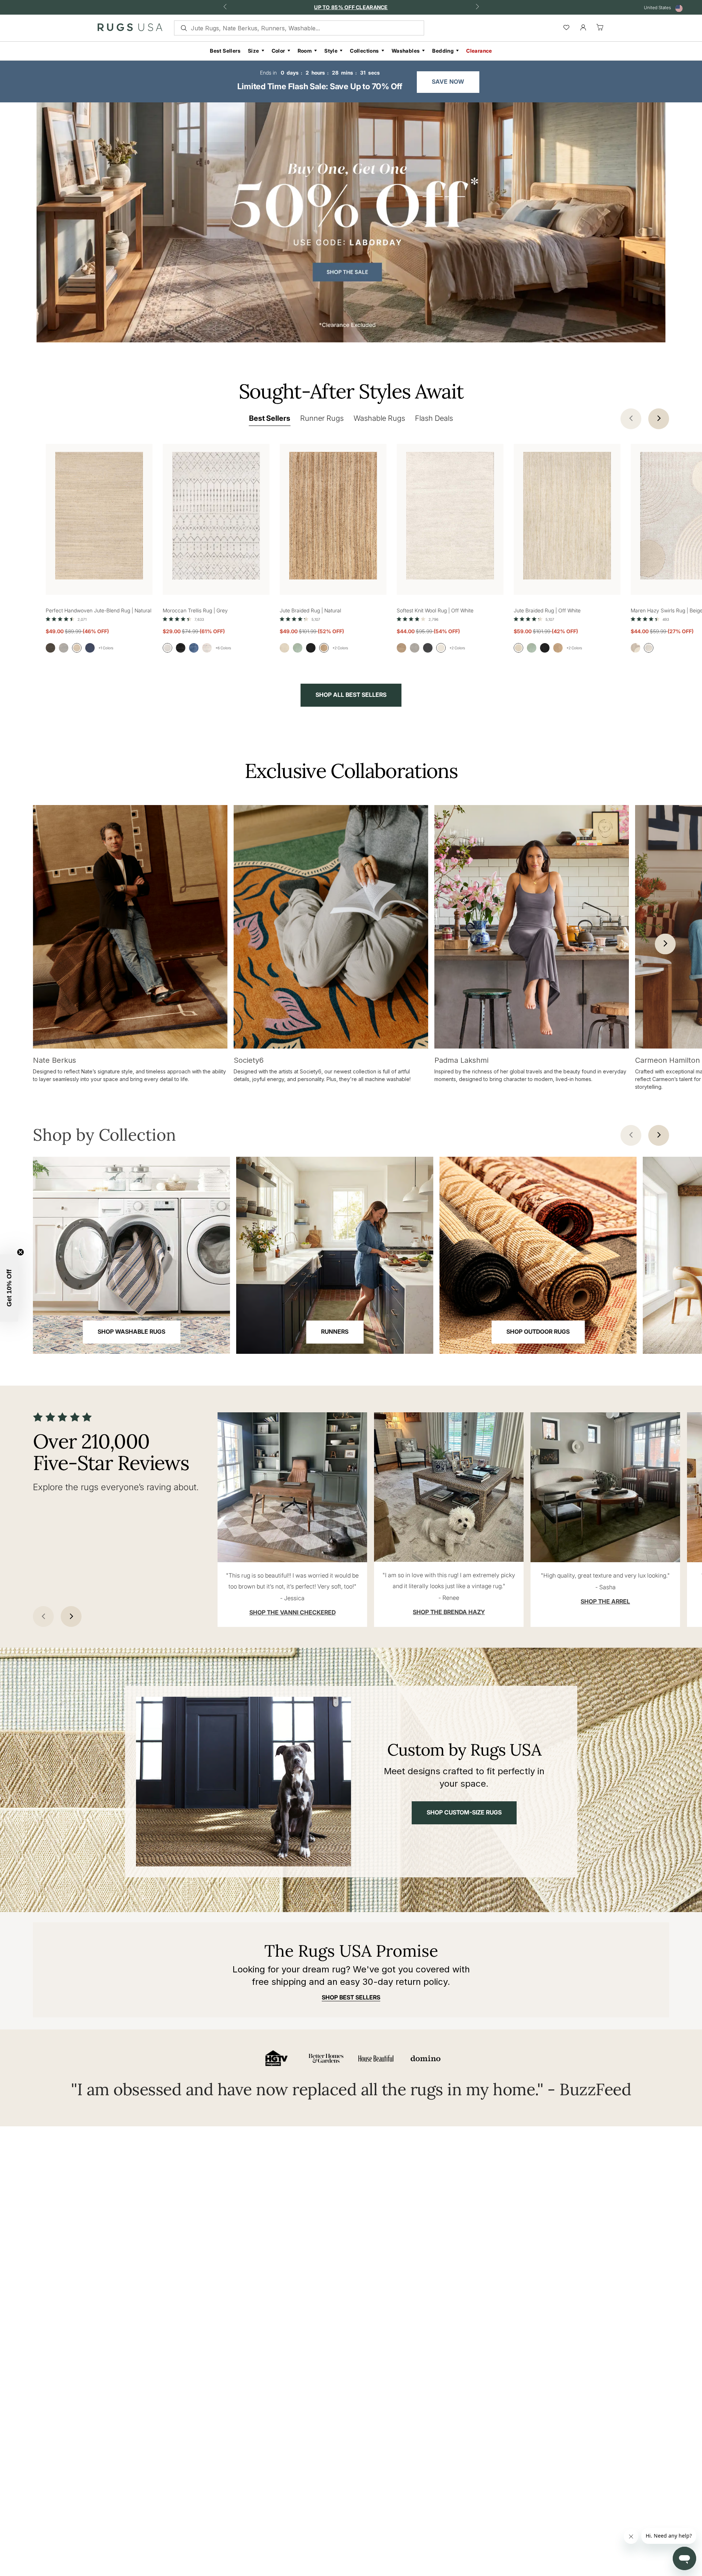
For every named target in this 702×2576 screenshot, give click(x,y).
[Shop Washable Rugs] (131, 1255)
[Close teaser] (20, 1252)
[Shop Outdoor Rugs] (538, 1255)
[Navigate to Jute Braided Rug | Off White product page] (567, 512)
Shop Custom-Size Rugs (464, 1812)
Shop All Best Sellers (351, 695)
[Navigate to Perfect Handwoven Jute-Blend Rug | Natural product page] (99, 512)
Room (305, 51)
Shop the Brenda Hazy (449, 1612)
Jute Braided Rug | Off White (547, 610)
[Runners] (335, 1255)
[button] (9, 1288)
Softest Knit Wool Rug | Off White (435, 610)
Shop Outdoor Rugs (538, 1332)
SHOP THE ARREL (605, 1601)
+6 (223, 648)
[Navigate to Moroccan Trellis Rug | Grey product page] (216, 512)
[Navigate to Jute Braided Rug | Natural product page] (333, 512)
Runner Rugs (322, 418)
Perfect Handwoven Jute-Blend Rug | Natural (99, 610)
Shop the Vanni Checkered (292, 1612)
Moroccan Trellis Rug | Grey (195, 610)
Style (331, 51)
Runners (335, 1332)
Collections (364, 51)
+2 (340, 648)
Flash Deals (434, 418)
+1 (106, 648)
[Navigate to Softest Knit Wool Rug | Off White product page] (450, 512)
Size (254, 51)
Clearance (479, 51)
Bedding (443, 51)
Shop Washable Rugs (131, 1332)
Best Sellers (225, 51)
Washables (406, 51)
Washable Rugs (379, 418)
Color (278, 51)
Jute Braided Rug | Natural (310, 610)
